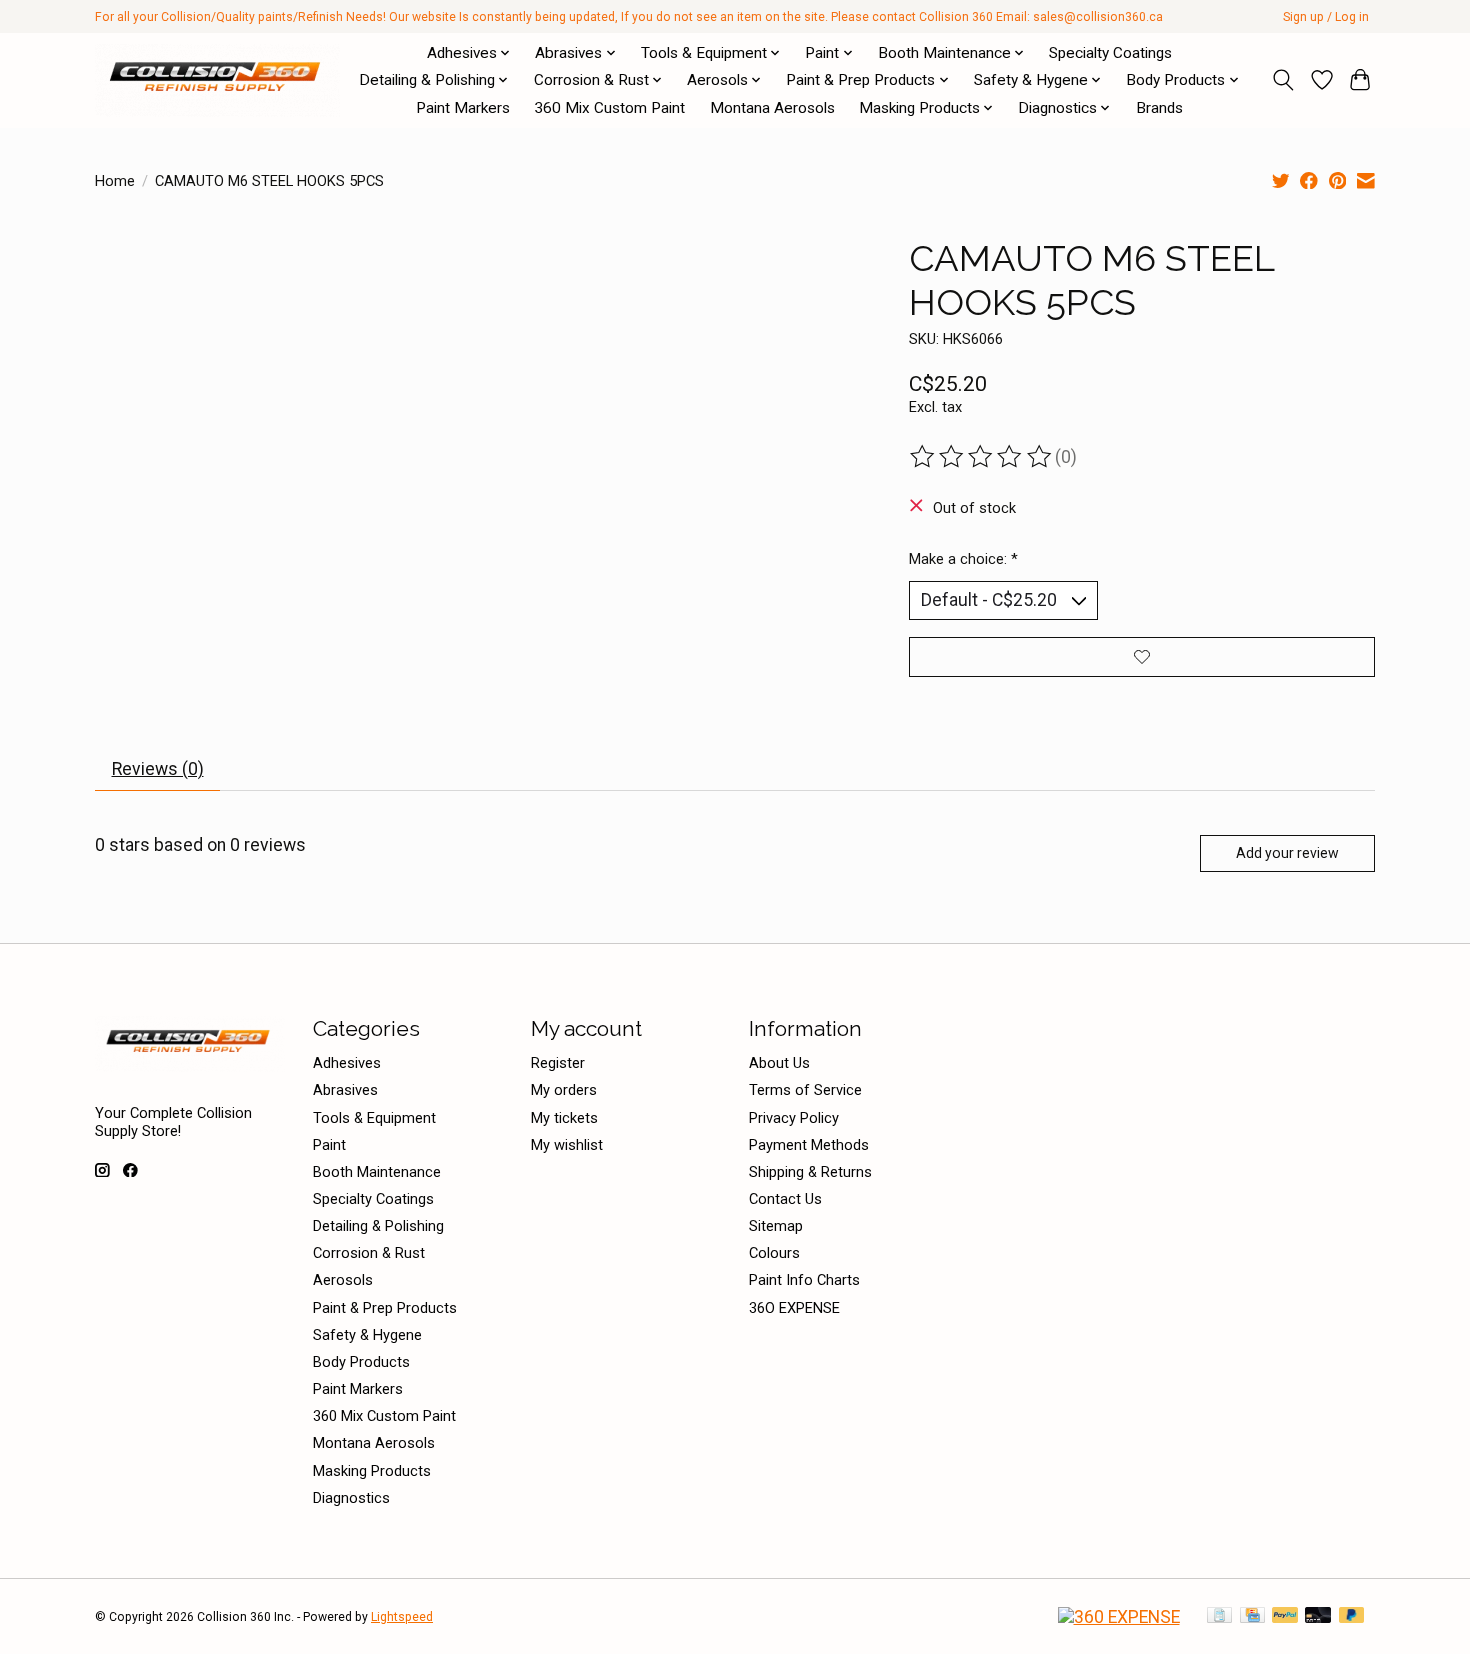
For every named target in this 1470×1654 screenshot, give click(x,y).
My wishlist (567, 1145)
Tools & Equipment (374, 1118)
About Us (779, 1063)
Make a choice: (963, 559)
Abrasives (345, 1090)
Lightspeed (402, 1617)
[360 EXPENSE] (1119, 1617)
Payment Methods (809, 1145)
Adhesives (347, 1063)
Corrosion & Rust (369, 1253)
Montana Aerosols (772, 108)
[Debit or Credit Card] (1318, 1616)
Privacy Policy (794, 1118)
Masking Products (372, 1471)
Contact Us (785, 1199)
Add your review (1287, 853)
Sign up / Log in (1326, 17)
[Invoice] (1219, 1616)
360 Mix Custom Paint (609, 108)
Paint (329, 1145)
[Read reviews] (982, 457)
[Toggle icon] (1283, 80)
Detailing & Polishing (378, 1226)
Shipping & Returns (810, 1172)
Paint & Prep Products (385, 1308)
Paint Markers (463, 108)
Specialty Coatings (1110, 53)
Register (558, 1063)
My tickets (564, 1118)
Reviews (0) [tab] (158, 769)
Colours (774, 1253)
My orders (564, 1090)
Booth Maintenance (377, 1172)
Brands (1159, 108)
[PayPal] (1285, 1616)
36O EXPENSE (794, 1308)
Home (115, 181)
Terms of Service (805, 1090)
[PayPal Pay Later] (1352, 1616)
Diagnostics (351, 1498)
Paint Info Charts (804, 1280)
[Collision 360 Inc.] (217, 80)
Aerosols (343, 1280)
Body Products (361, 1362)
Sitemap (776, 1226)
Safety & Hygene (367, 1335)
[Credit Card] (1252, 1616)
